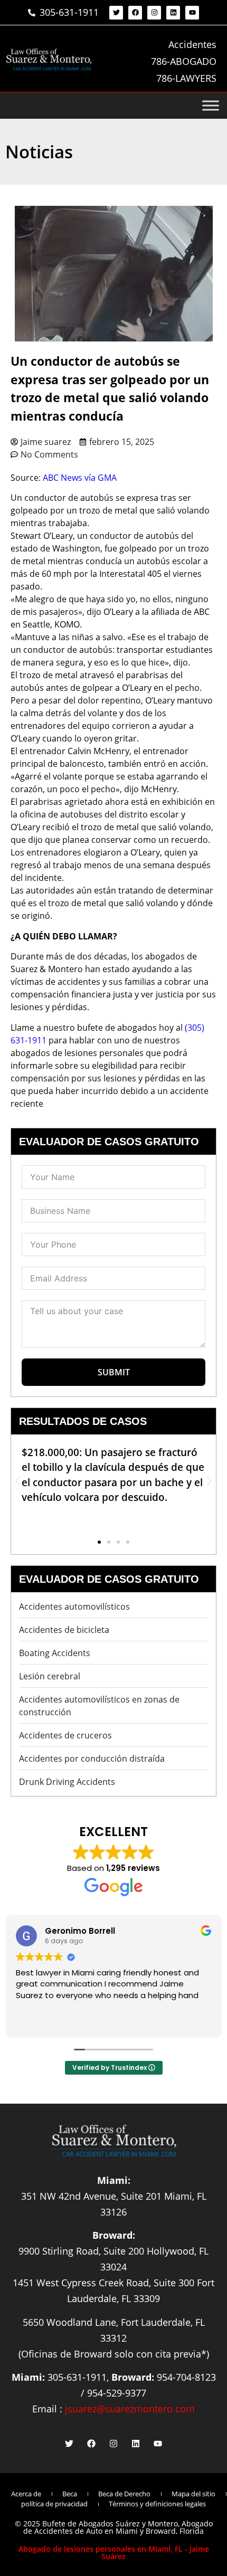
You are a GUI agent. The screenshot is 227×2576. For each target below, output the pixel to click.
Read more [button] (142, 2022)
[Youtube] (192, 13)
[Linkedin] (173, 13)
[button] (18, 1481)
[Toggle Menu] (211, 106)
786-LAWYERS (186, 78)
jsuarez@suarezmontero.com (130, 2409)
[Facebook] (135, 13)
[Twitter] (116, 13)
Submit (114, 1372)
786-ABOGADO (184, 61)
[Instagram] (154, 13)
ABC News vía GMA (80, 478)
